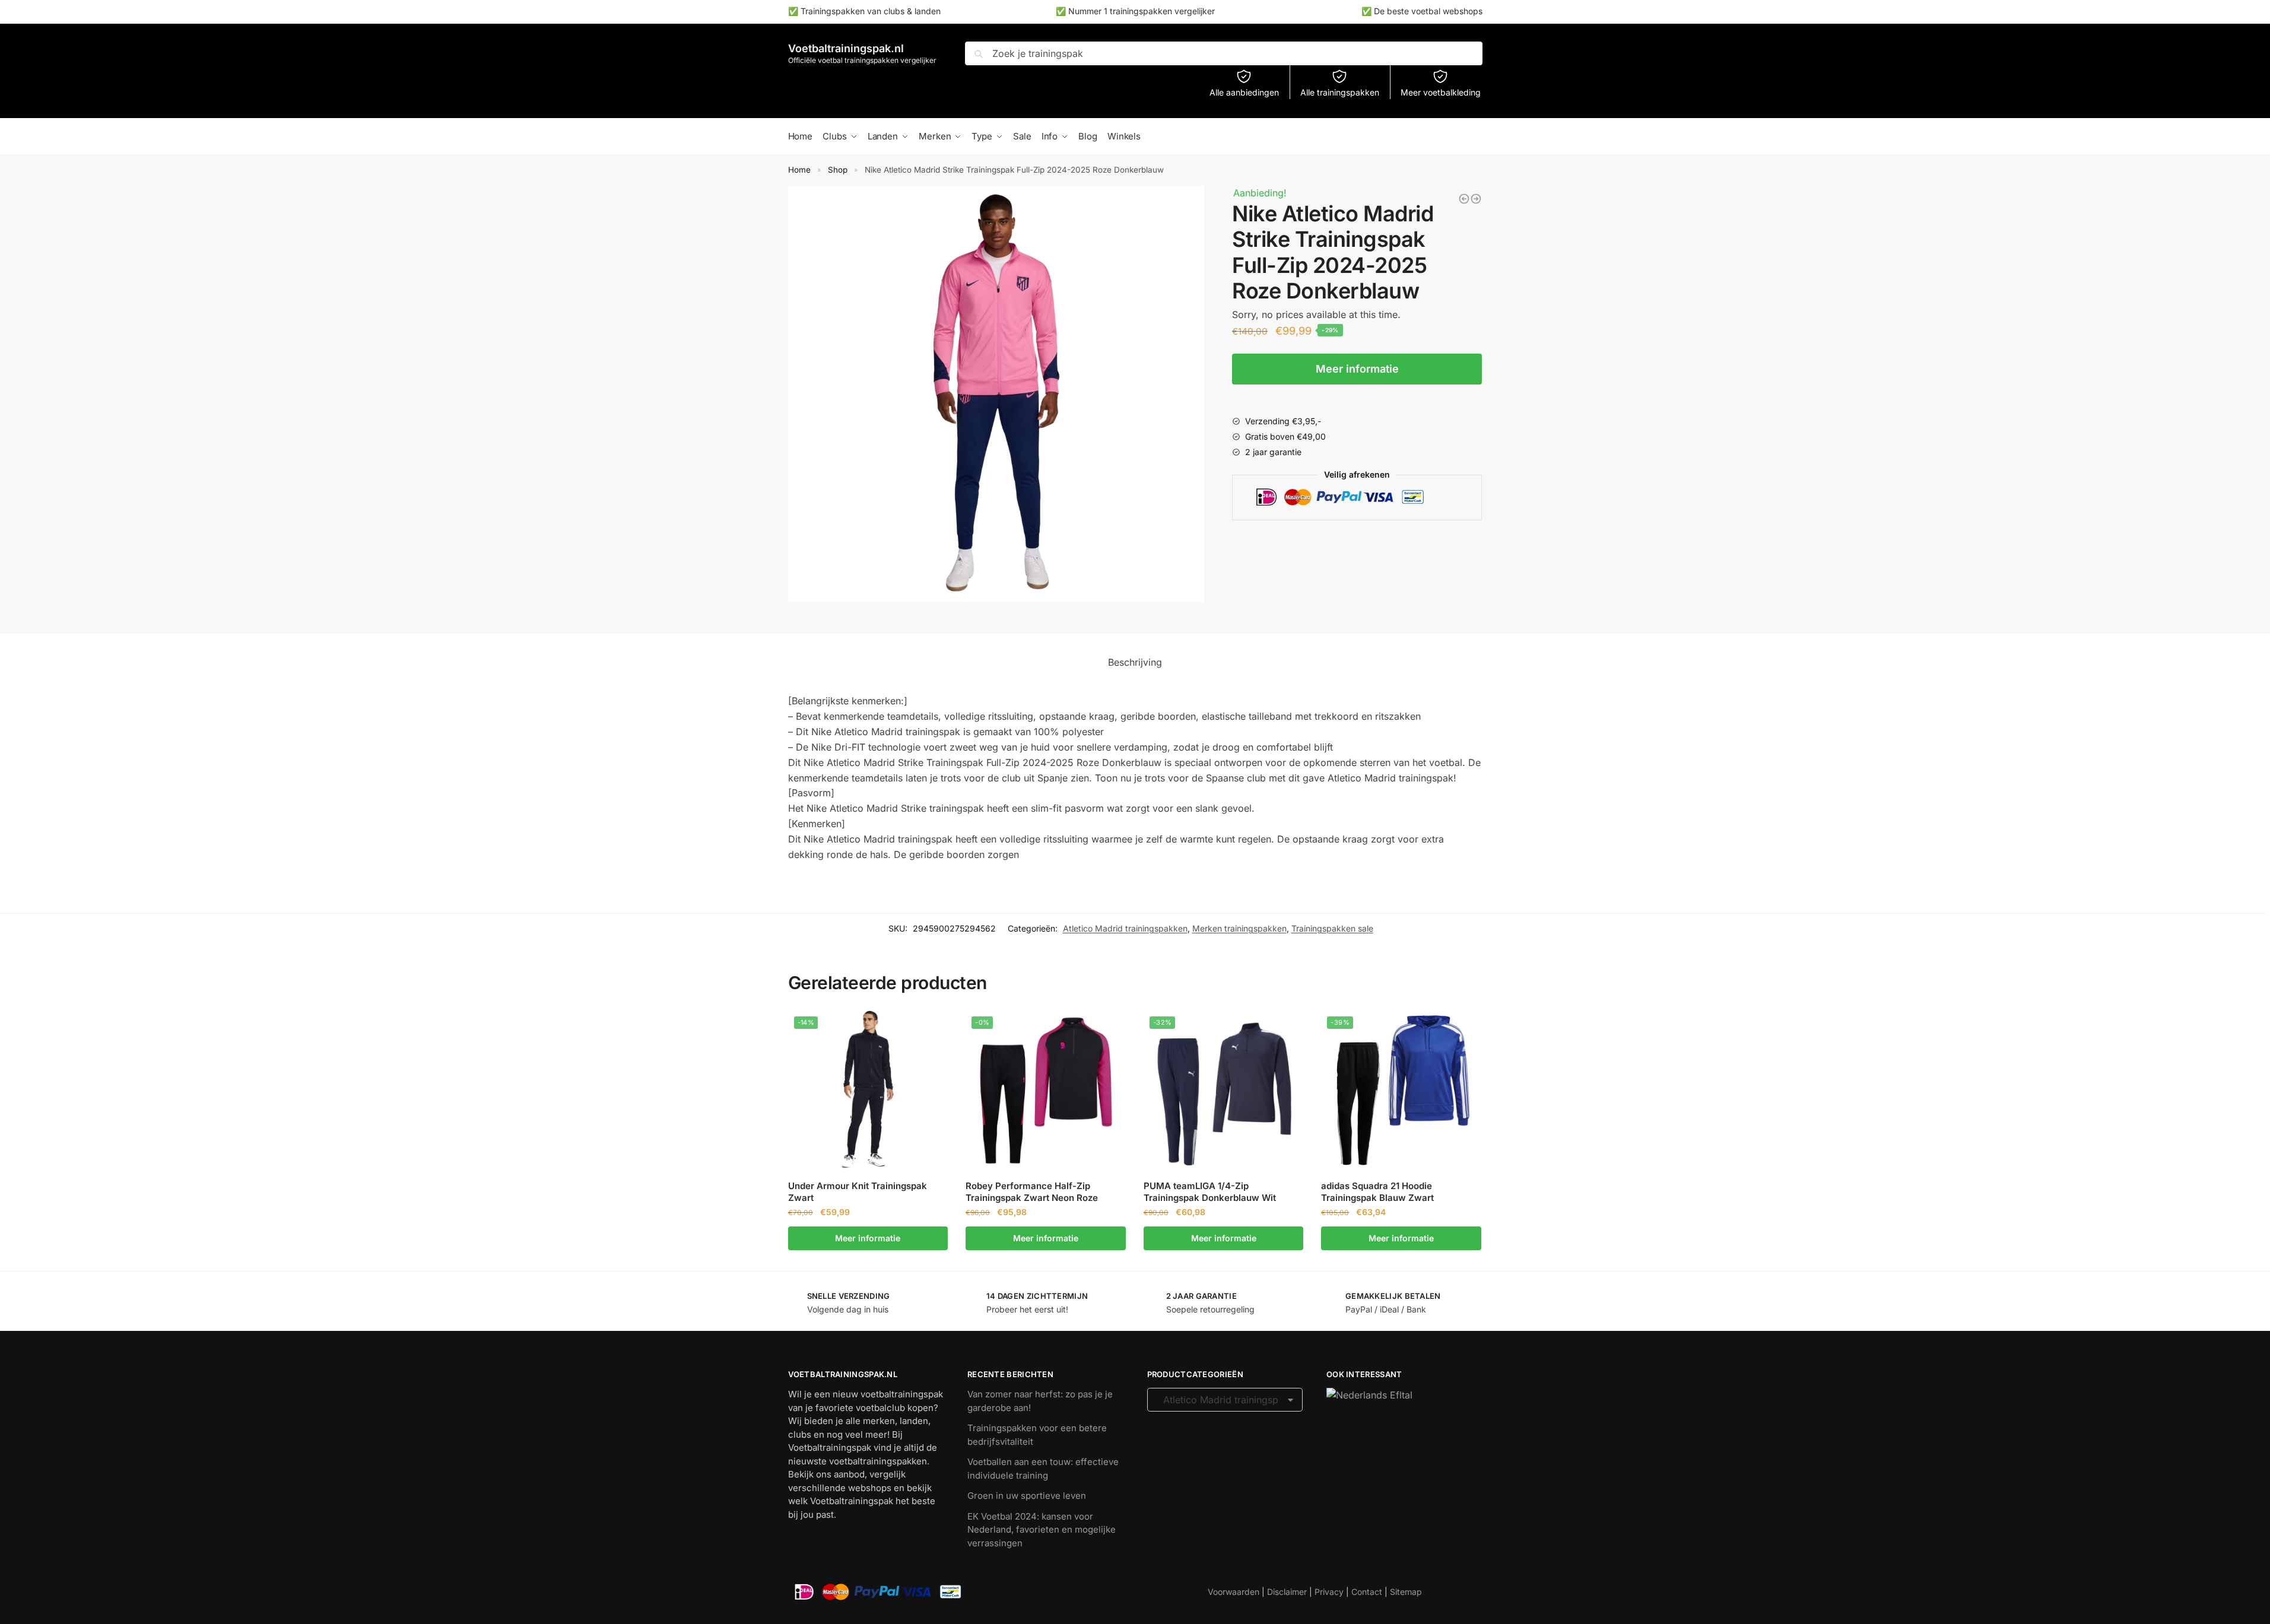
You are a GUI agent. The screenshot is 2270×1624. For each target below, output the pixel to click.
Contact (1367, 1592)
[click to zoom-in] (996, 394)
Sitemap (1406, 1592)
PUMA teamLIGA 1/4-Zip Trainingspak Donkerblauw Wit (1210, 1192)
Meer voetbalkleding (1441, 92)
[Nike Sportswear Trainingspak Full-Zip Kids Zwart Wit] (1476, 199)
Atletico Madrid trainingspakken (1125, 928)
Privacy (1329, 1592)
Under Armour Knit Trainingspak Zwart (858, 1192)
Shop (838, 170)
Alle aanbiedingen (1244, 92)
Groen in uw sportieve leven (1027, 1496)
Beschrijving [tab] (1135, 662)
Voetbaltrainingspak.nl (846, 48)
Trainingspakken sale (1332, 928)
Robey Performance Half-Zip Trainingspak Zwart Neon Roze (1032, 1192)
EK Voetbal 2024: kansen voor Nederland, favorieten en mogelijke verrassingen (1042, 1530)
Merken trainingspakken (1239, 928)
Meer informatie (1357, 369)
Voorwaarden (1234, 1592)
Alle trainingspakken (1340, 92)
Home (799, 170)
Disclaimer (1287, 1592)
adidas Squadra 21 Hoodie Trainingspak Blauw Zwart (1377, 1192)
